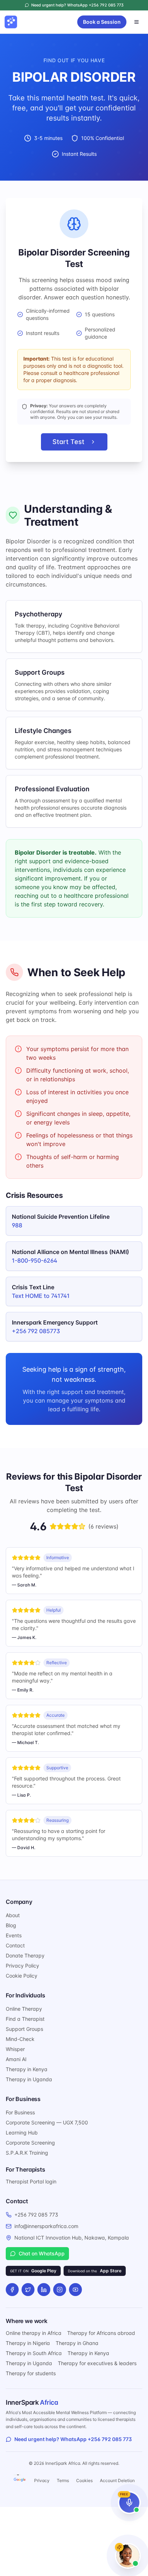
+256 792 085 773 (36, 2215)
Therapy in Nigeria (28, 2343)
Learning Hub (22, 2133)
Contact (15, 1945)
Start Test (68, 442)
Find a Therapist (25, 2019)
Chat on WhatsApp (42, 2253)
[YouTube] (75, 2290)
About (13, 1915)
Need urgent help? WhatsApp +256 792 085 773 (73, 2439)
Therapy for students (31, 2373)
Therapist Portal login (31, 2181)
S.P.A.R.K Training (27, 2153)
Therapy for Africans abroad (101, 2333)
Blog (11, 1925)
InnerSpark (32, 2402)
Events (14, 1935)
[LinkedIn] (44, 2290)
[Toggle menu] (137, 22)
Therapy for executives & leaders (97, 2363)
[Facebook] (12, 2290)
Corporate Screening (30, 2143)
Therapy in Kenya (27, 2069)
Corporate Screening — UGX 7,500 (47, 2122)
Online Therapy (24, 2009)
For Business (20, 2112)
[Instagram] (60, 2290)
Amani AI (16, 2059)
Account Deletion (117, 2480)
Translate (20, 2480)
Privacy (42, 2480)
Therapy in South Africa (34, 2353)
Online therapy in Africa (34, 2333)
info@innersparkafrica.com (46, 2226)
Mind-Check (20, 2039)
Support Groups (24, 2029)
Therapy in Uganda (29, 2079)
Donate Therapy (25, 1955)
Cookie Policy (22, 1976)
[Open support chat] (128, 2556)
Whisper (15, 2049)
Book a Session (102, 22)
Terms (63, 2480)
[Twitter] (28, 2290)
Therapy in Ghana (77, 2343)
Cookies (84, 2480)
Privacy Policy (22, 1966)
